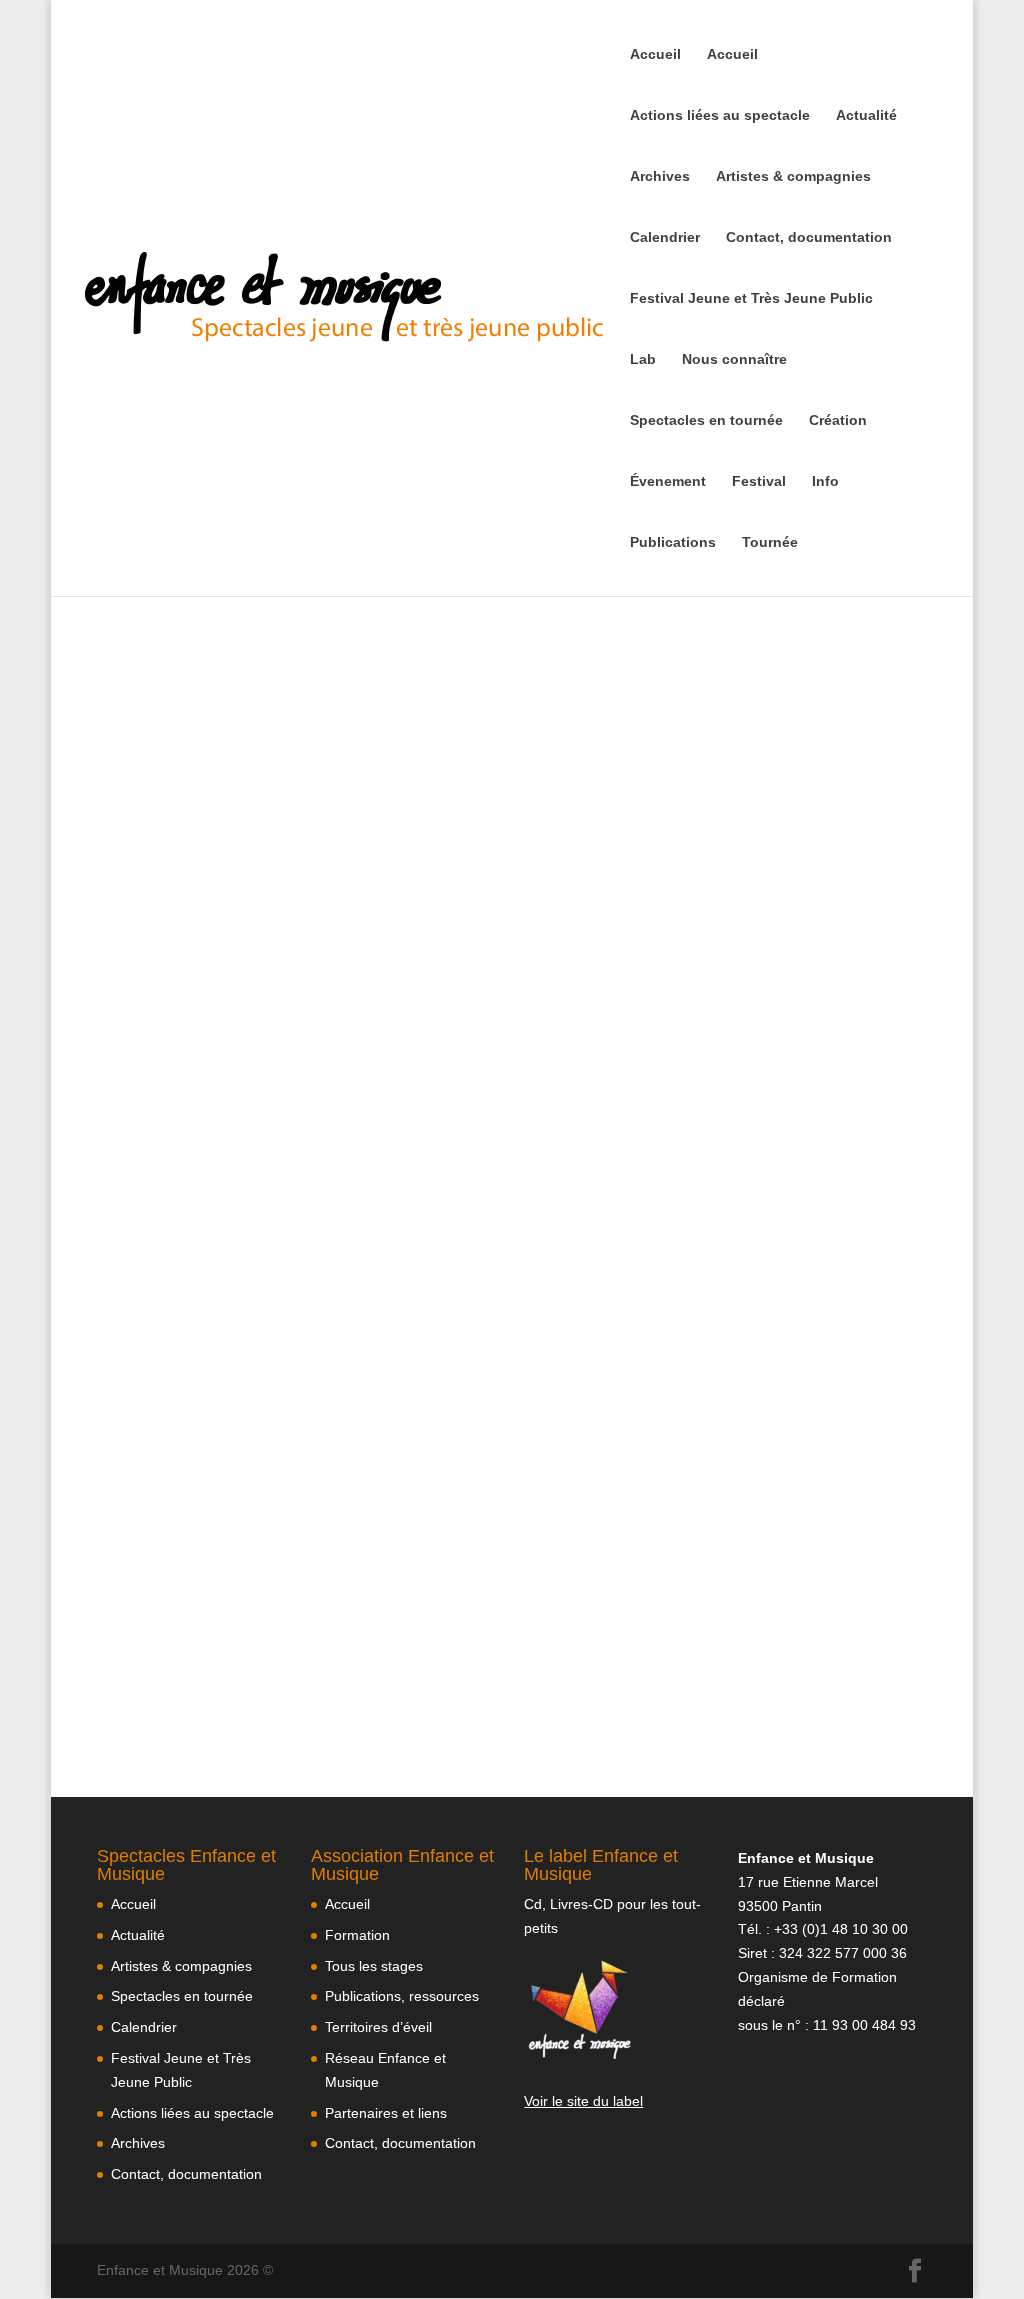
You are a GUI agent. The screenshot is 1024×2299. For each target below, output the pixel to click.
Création (838, 420)
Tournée (770, 542)
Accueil (655, 54)
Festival (759, 481)
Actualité (866, 115)
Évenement (668, 481)
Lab (643, 359)
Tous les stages (374, 1966)
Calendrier (665, 237)
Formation (357, 1935)
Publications (673, 542)
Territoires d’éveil (378, 2027)
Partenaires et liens (386, 2113)
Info (825, 481)
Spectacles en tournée (706, 420)
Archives (660, 176)
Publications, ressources (402, 1996)
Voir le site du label (583, 2101)
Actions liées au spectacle (720, 115)
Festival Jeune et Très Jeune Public (751, 298)
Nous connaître (734, 359)
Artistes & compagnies (793, 176)
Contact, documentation (809, 237)
